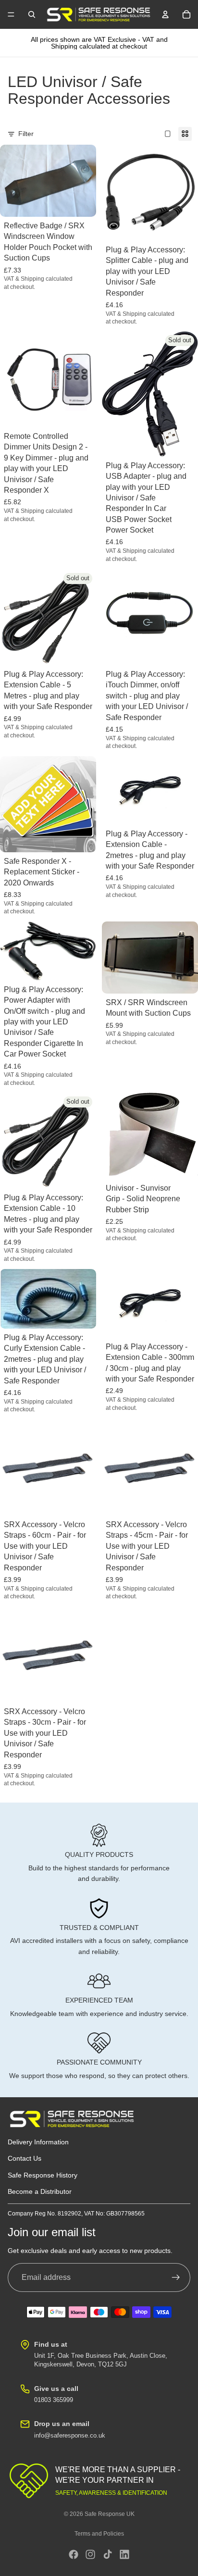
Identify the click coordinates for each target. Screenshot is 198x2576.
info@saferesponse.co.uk (70, 2435)
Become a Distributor (40, 2191)
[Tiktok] (108, 2554)
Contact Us (25, 2159)
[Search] (32, 14)
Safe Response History (43, 2175)
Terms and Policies (99, 2534)
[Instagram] (90, 2554)
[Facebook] (74, 2554)
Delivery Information (38, 2142)
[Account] (165, 14)
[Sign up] (176, 2277)
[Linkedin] (124, 2554)
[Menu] (11, 14)
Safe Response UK (110, 2514)
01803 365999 (54, 2400)
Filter (26, 134)
